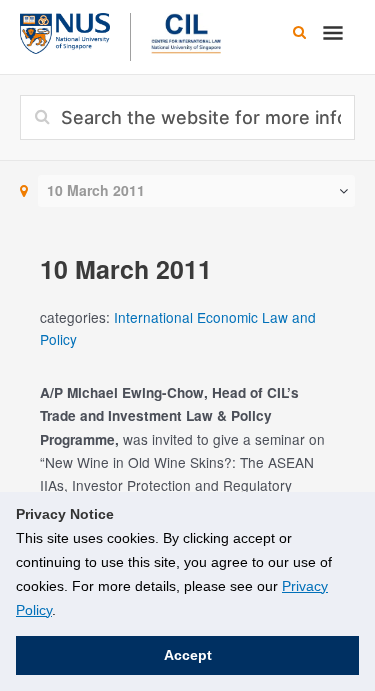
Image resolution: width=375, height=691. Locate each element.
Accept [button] (188, 655)
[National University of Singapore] (65, 31)
